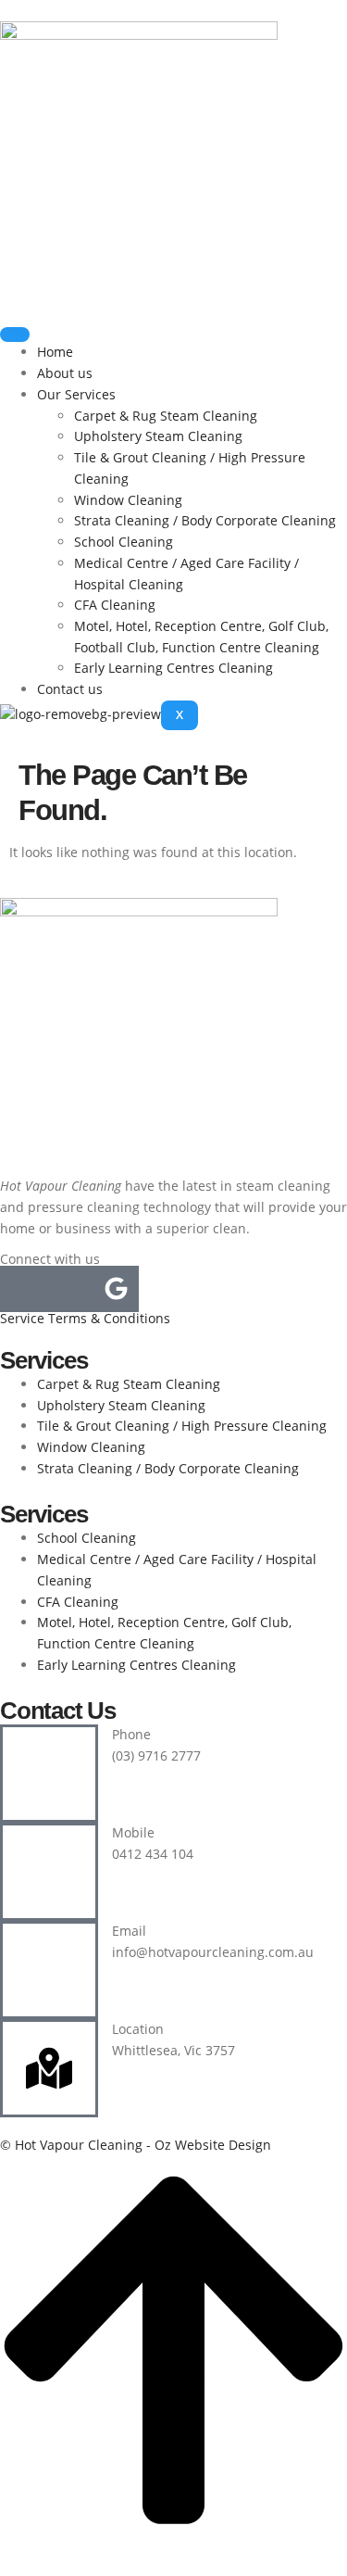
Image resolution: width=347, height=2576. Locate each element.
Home (55, 352)
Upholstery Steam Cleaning (158, 436)
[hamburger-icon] (15, 335)
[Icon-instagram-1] (69, 1289)
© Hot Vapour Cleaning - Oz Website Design (136, 2145)
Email (129, 1931)
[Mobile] (49, 1872)
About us (65, 373)
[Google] (116, 1289)
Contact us (70, 689)
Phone (131, 1734)
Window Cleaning (128, 500)
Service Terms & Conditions (85, 1318)
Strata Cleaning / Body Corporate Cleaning (205, 520)
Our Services (76, 394)
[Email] (49, 1970)
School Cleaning (124, 542)
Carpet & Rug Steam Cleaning (166, 416)
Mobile (133, 1832)
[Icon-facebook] (23, 1289)
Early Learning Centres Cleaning (173, 668)
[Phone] (49, 1774)
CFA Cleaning (115, 605)
